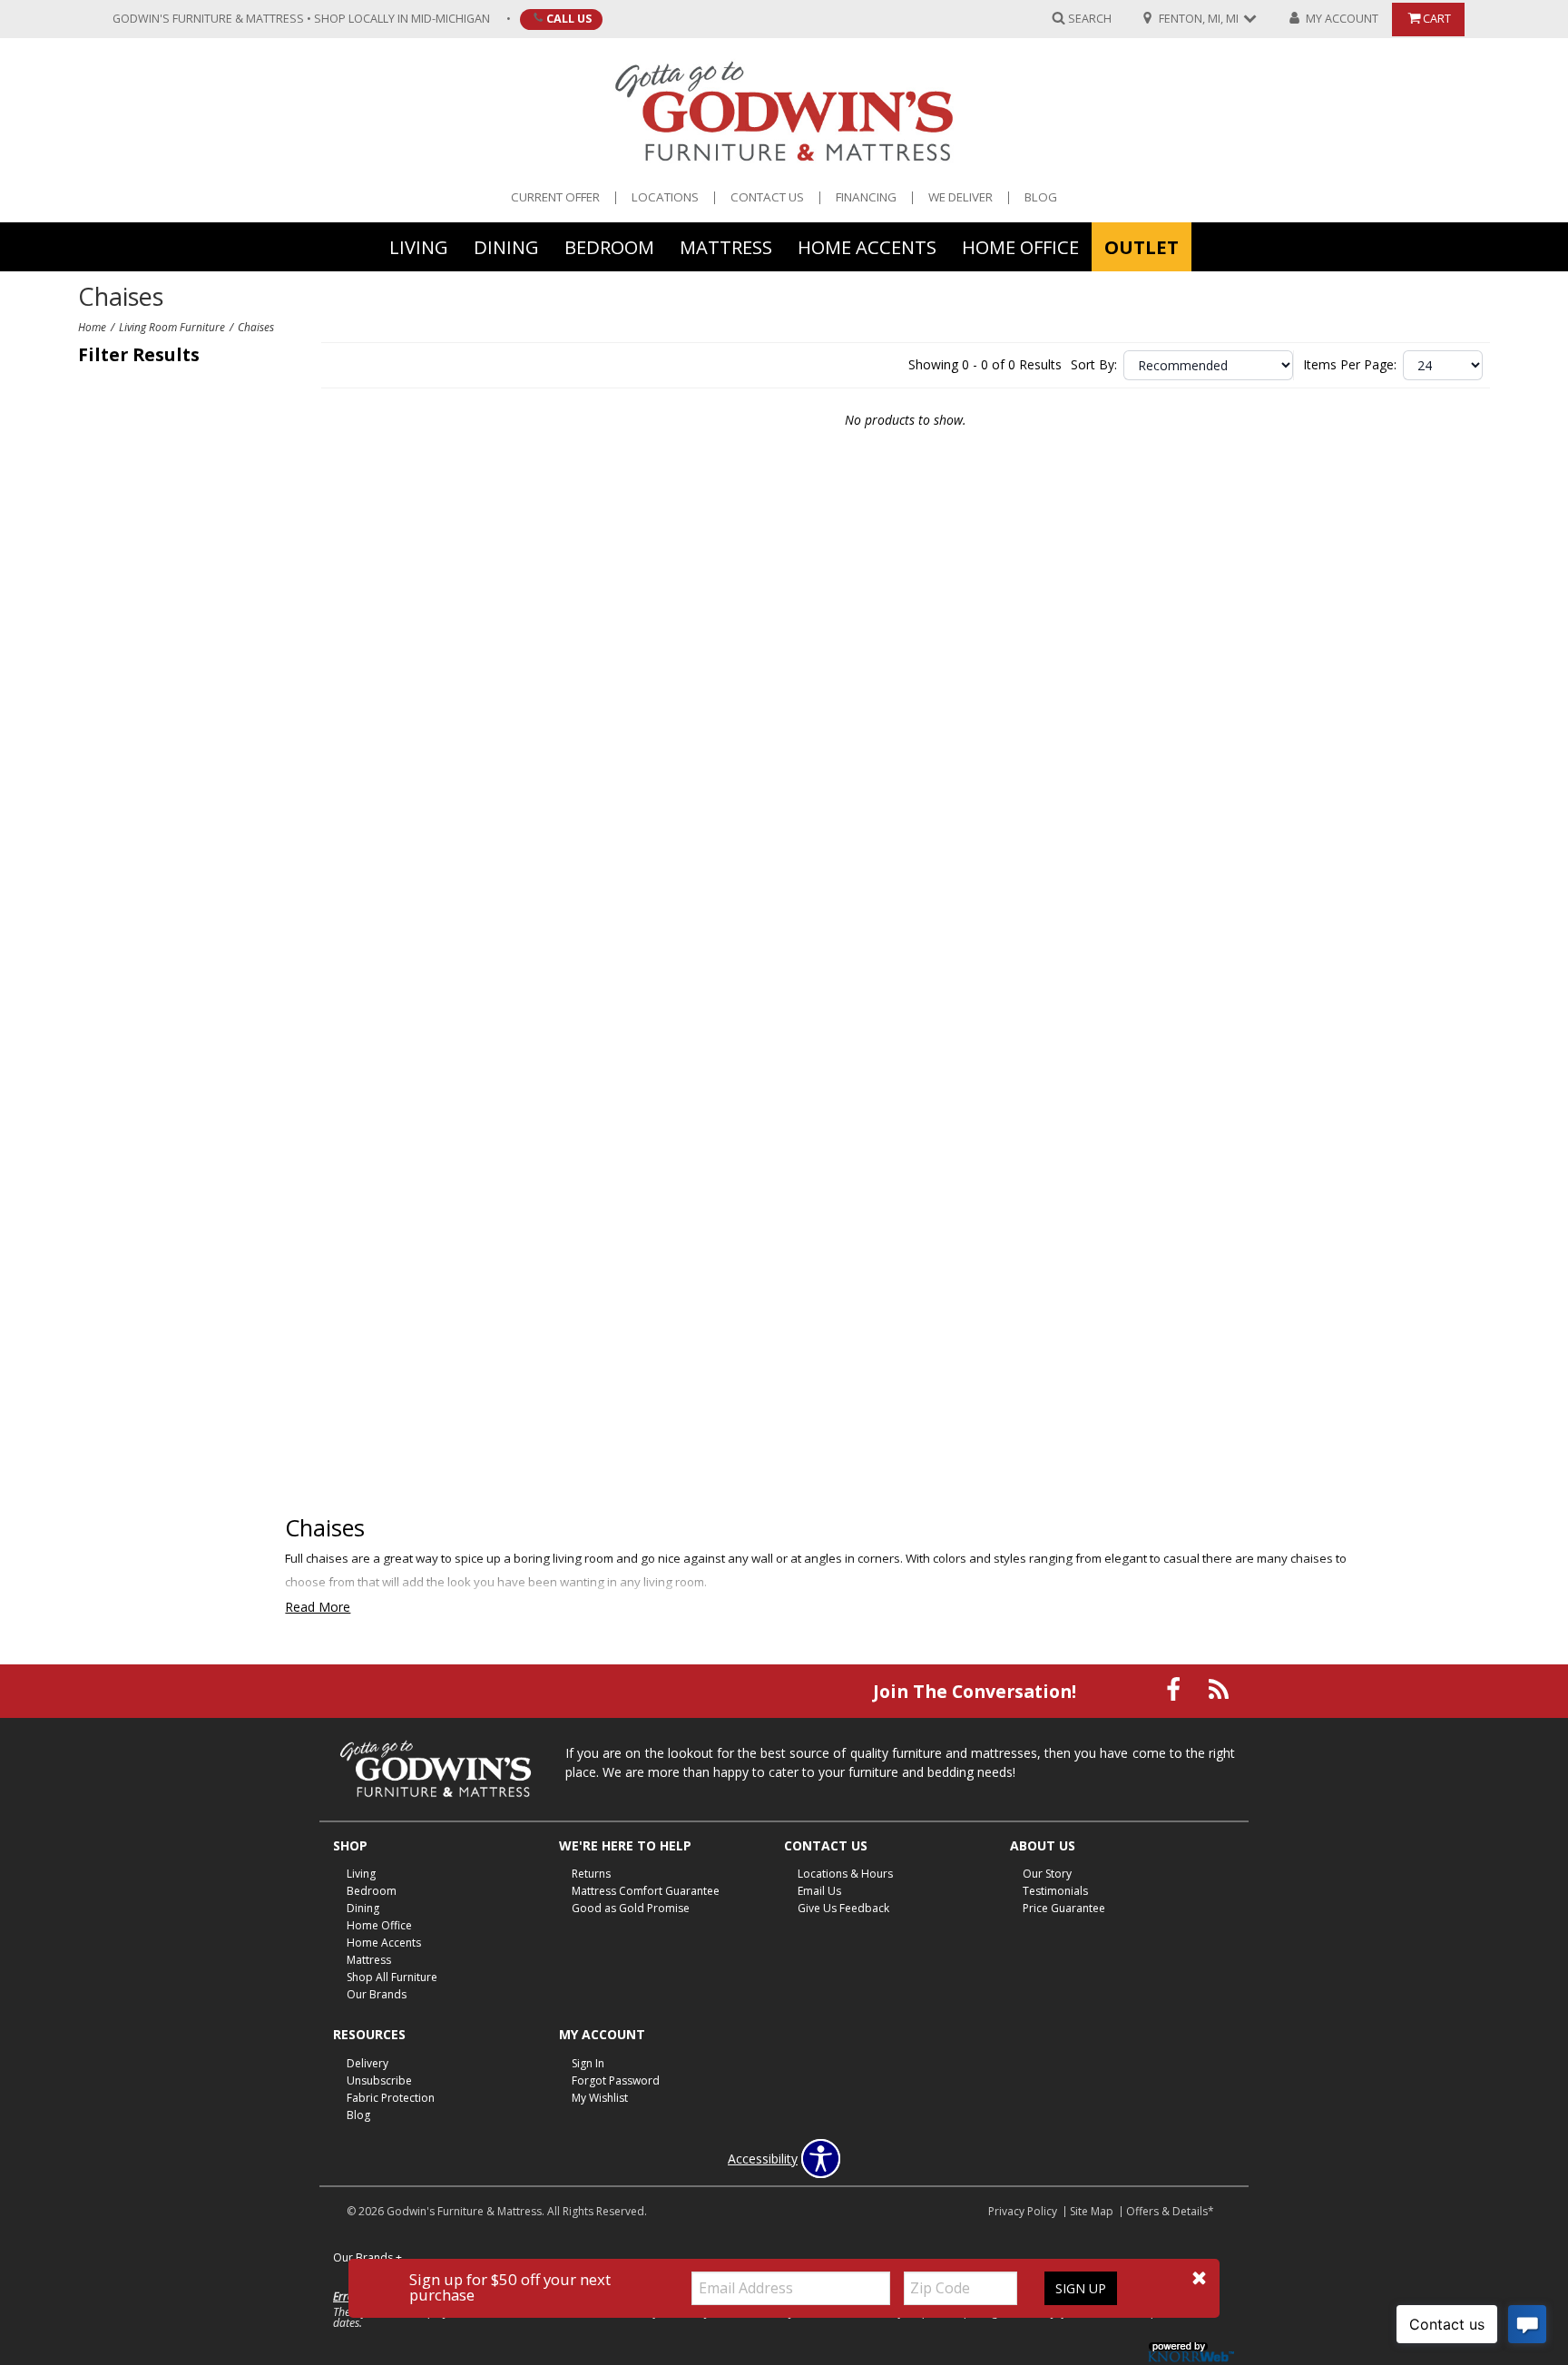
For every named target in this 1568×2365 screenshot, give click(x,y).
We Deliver (960, 197)
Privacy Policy (1023, 2211)
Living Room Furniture (172, 327)
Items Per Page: (1350, 365)
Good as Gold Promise (631, 1908)
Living (419, 246)
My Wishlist (600, 2098)
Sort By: (1094, 365)
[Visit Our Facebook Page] (1175, 1689)
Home (92, 327)
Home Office (1020, 246)
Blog (1041, 197)
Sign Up (1081, 2288)
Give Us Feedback (843, 1908)
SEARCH (1090, 18)
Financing (866, 197)
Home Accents (867, 246)
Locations (665, 197)
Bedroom (609, 246)
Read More (318, 1607)
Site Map (1092, 2211)
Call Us (569, 18)
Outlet (1142, 246)
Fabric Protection (391, 2098)
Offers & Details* (1170, 2211)
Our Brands (377, 1994)
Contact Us (767, 197)
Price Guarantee (1064, 1908)
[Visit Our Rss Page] (1219, 1689)
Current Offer (555, 197)
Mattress (726, 246)
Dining (506, 246)
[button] (1199, 2278)
